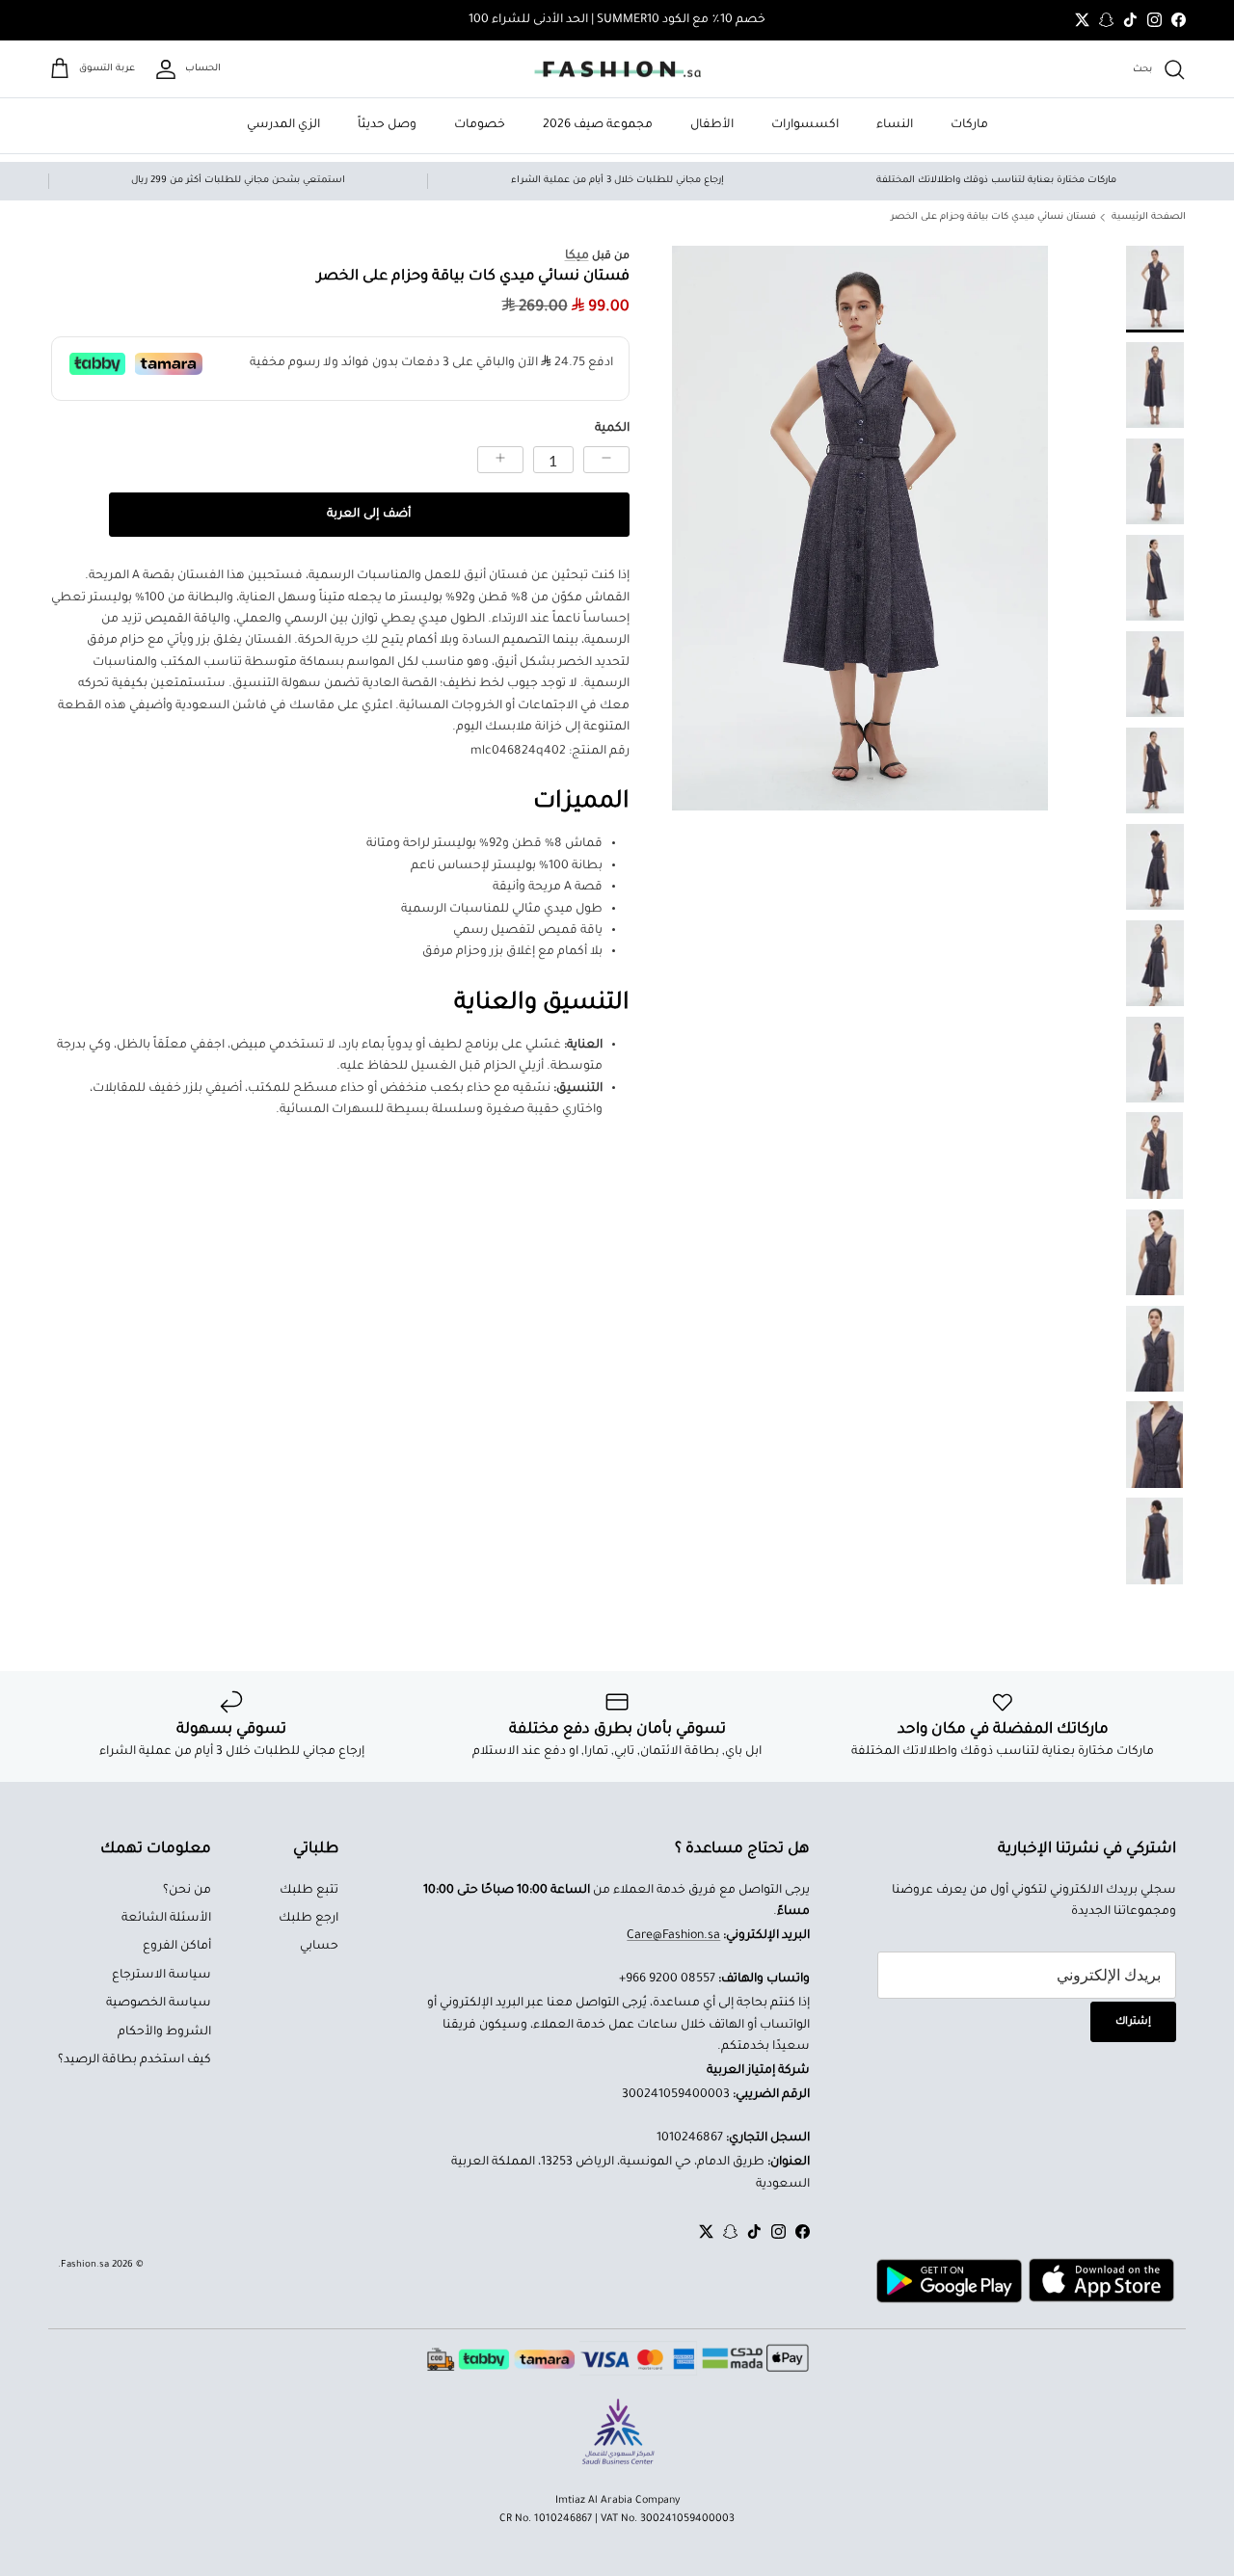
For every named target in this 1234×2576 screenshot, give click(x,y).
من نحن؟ (187, 1891)
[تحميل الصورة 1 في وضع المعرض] (860, 528)
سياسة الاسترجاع (161, 1976)
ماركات (969, 125)
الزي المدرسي (283, 125)
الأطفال (712, 125)
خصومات (480, 125)
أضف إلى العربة (369, 515)
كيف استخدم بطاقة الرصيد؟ (134, 2060)
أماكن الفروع (177, 1947)
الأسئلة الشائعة (166, 1919)
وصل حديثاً (387, 125)
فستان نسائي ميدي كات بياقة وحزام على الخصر (993, 217)
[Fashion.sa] (617, 69)
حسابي (319, 1947)
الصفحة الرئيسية (1149, 217)
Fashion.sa (85, 2265)
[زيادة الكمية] (500, 460)
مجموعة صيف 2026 (598, 125)
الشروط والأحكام (164, 2032)
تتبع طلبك (309, 1891)
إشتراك (1133, 2022)
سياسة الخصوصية (159, 2004)
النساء (895, 125)
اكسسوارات (805, 125)
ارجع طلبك (308, 1919)
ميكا (577, 256)
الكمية (612, 428)
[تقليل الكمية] (606, 460)
